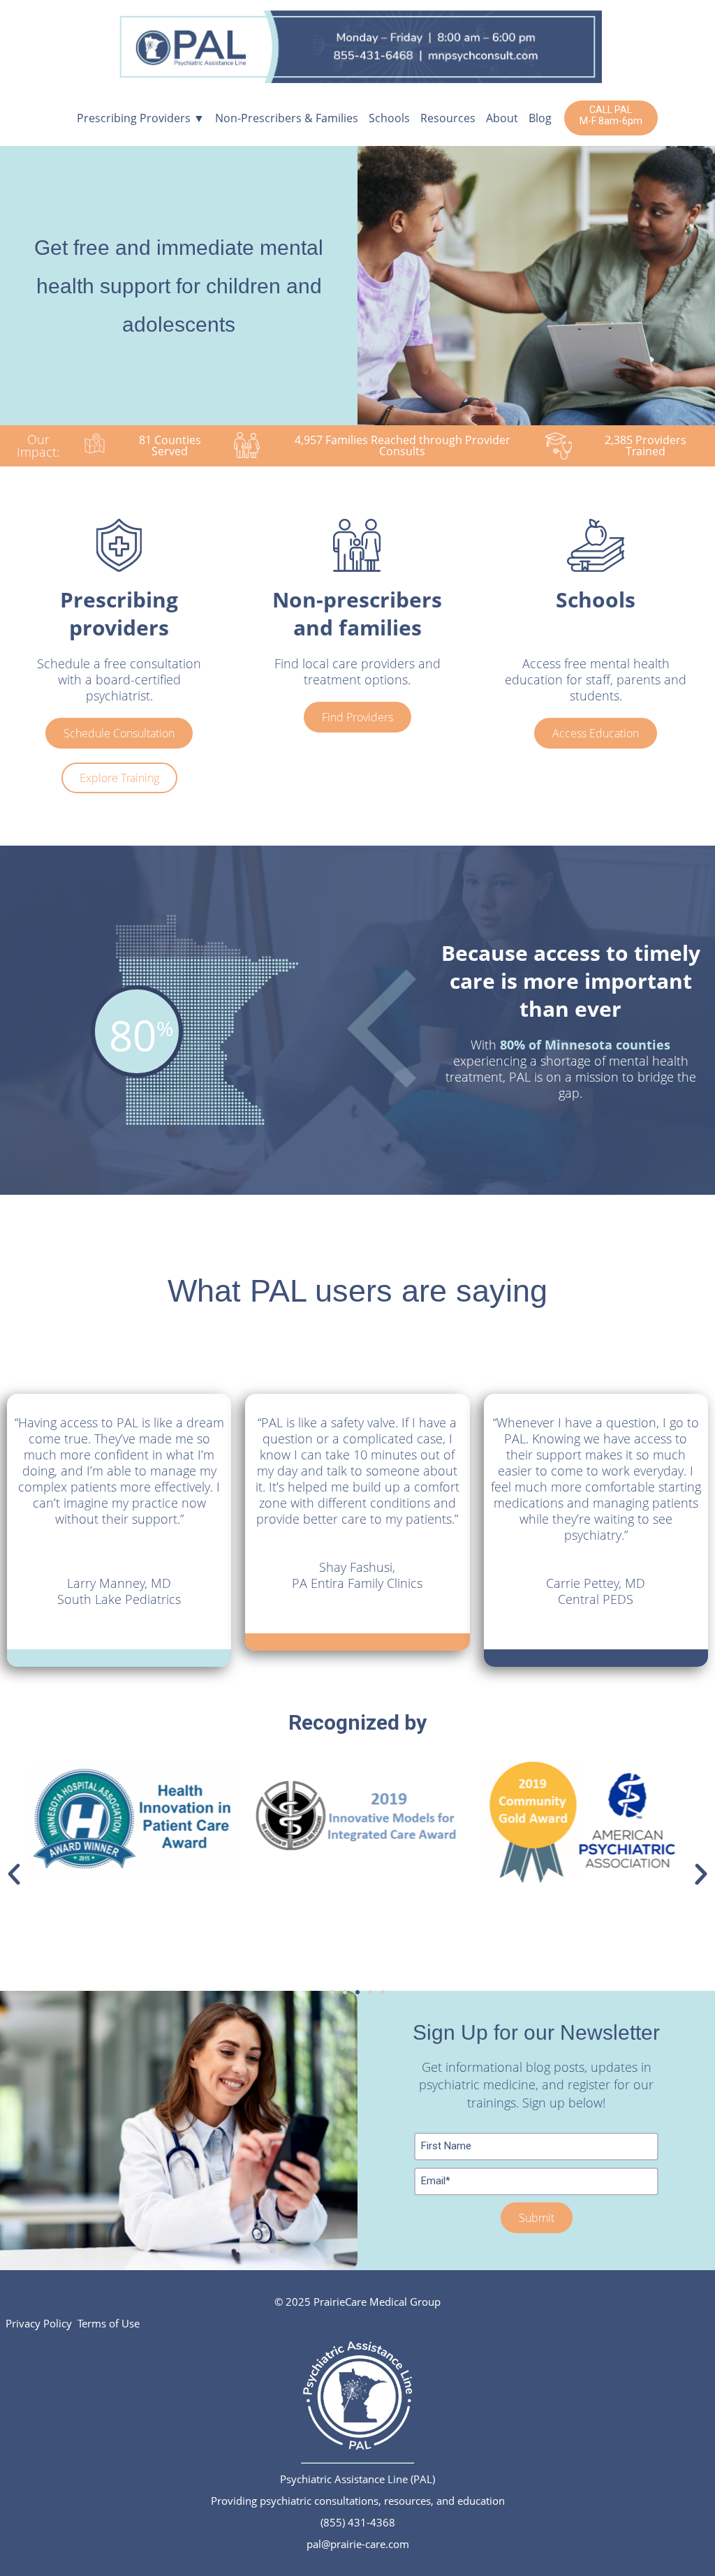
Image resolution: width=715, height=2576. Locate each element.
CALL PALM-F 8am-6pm (611, 115)
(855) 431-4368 (358, 2522)
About (502, 118)
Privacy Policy (39, 2323)
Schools (389, 118)
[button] (14, 1874)
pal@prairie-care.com (358, 2544)
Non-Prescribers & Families (287, 118)
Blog (540, 118)
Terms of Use (109, 2323)
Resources (448, 118)
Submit (537, 2218)
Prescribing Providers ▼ (141, 118)
